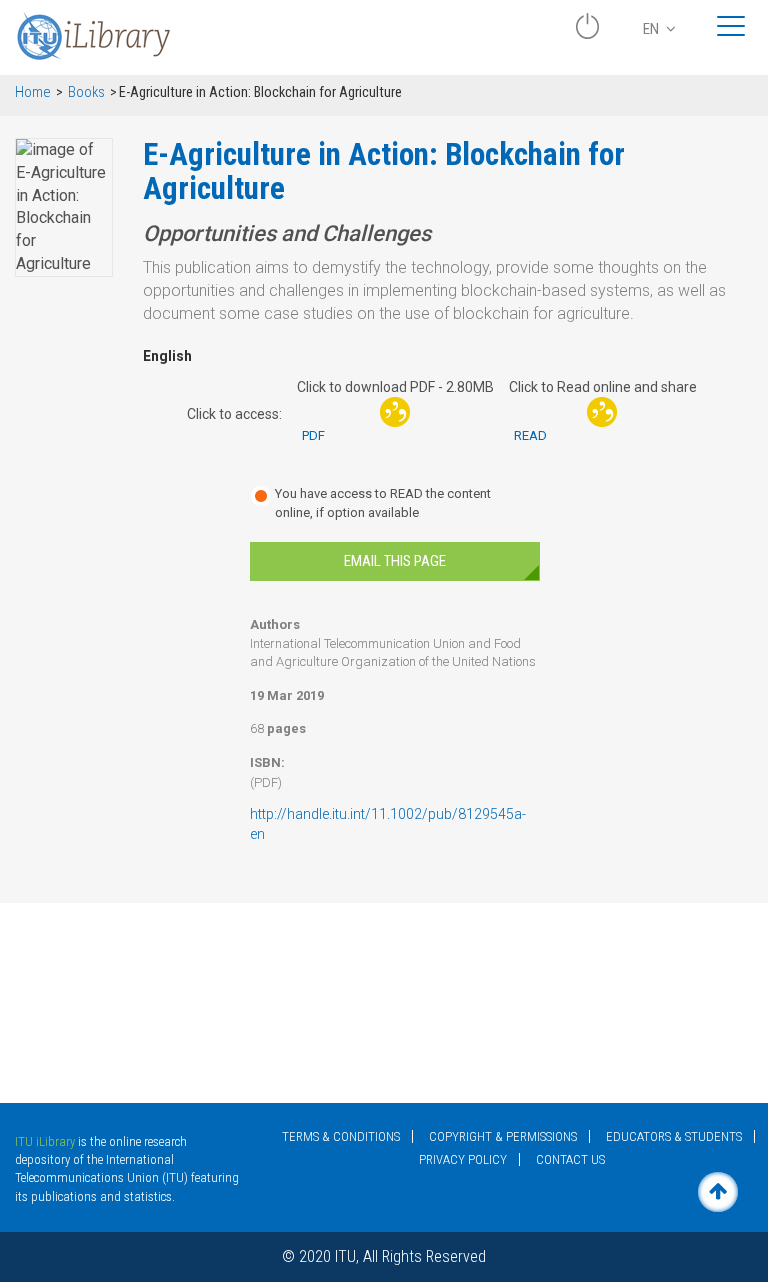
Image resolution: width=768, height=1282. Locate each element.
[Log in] (587, 34)
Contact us (570, 1159)
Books (86, 92)
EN (652, 29)
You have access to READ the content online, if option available (383, 503)
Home (33, 92)
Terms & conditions (341, 1136)
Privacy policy (463, 1159)
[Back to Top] (718, 1192)
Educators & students (674, 1136)
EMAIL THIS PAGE (395, 561)
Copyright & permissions (503, 1136)
